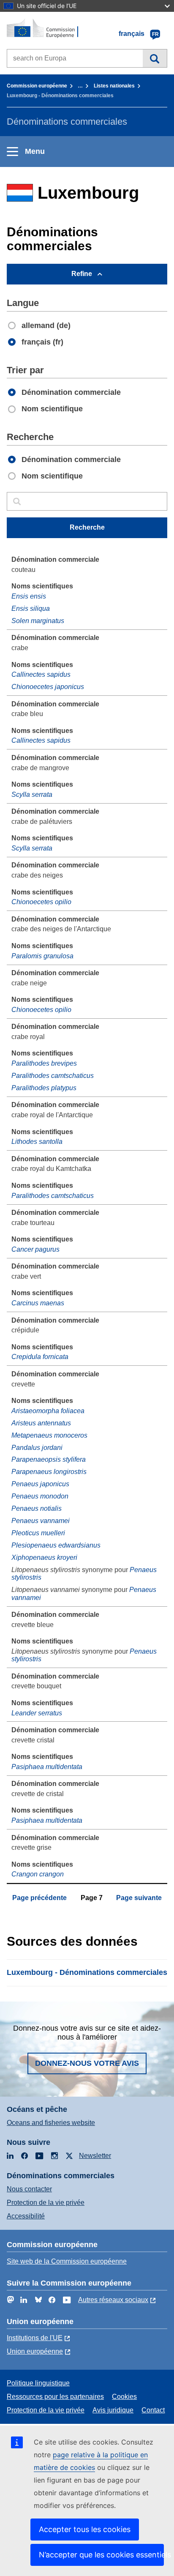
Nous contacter (29, 2189)
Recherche (155, 58)
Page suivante (139, 1898)
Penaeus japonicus (40, 1484)
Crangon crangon (38, 1874)
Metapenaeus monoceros (49, 1435)
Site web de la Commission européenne (67, 2261)
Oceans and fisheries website (51, 2123)
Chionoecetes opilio (41, 902)
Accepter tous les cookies (85, 2529)
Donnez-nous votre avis (87, 2063)
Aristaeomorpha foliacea (48, 1411)
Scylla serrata (32, 794)
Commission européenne (37, 86)
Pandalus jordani (37, 1448)
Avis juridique (113, 2410)
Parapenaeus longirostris (49, 1472)
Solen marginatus (38, 621)
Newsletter (95, 2156)
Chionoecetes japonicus (48, 687)
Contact (153, 2410)
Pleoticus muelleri (38, 1533)
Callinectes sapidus (41, 674)
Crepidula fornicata (40, 1357)
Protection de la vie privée (46, 2203)
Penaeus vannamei (41, 1521)
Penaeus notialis (37, 1508)
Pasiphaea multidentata (47, 1767)
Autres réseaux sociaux (113, 2300)
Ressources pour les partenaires (55, 2397)
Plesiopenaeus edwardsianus (56, 1545)
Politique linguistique (38, 2383)
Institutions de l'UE (35, 2338)
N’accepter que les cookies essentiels (101, 2555)
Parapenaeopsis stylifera (49, 1459)
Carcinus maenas (38, 1303)
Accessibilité (26, 2216)
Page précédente (39, 1898)
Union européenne (35, 2351)
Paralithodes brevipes (44, 1063)
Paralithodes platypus (44, 1088)
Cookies (124, 2397)
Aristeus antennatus (41, 1423)
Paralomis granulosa (42, 956)
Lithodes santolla (37, 1142)
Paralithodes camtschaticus (53, 1076)
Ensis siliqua (31, 608)
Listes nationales (114, 86)
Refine (82, 274)
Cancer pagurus (35, 1249)
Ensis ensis (29, 596)
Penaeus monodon (40, 1496)
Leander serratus (37, 1713)
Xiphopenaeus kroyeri (44, 1557)
